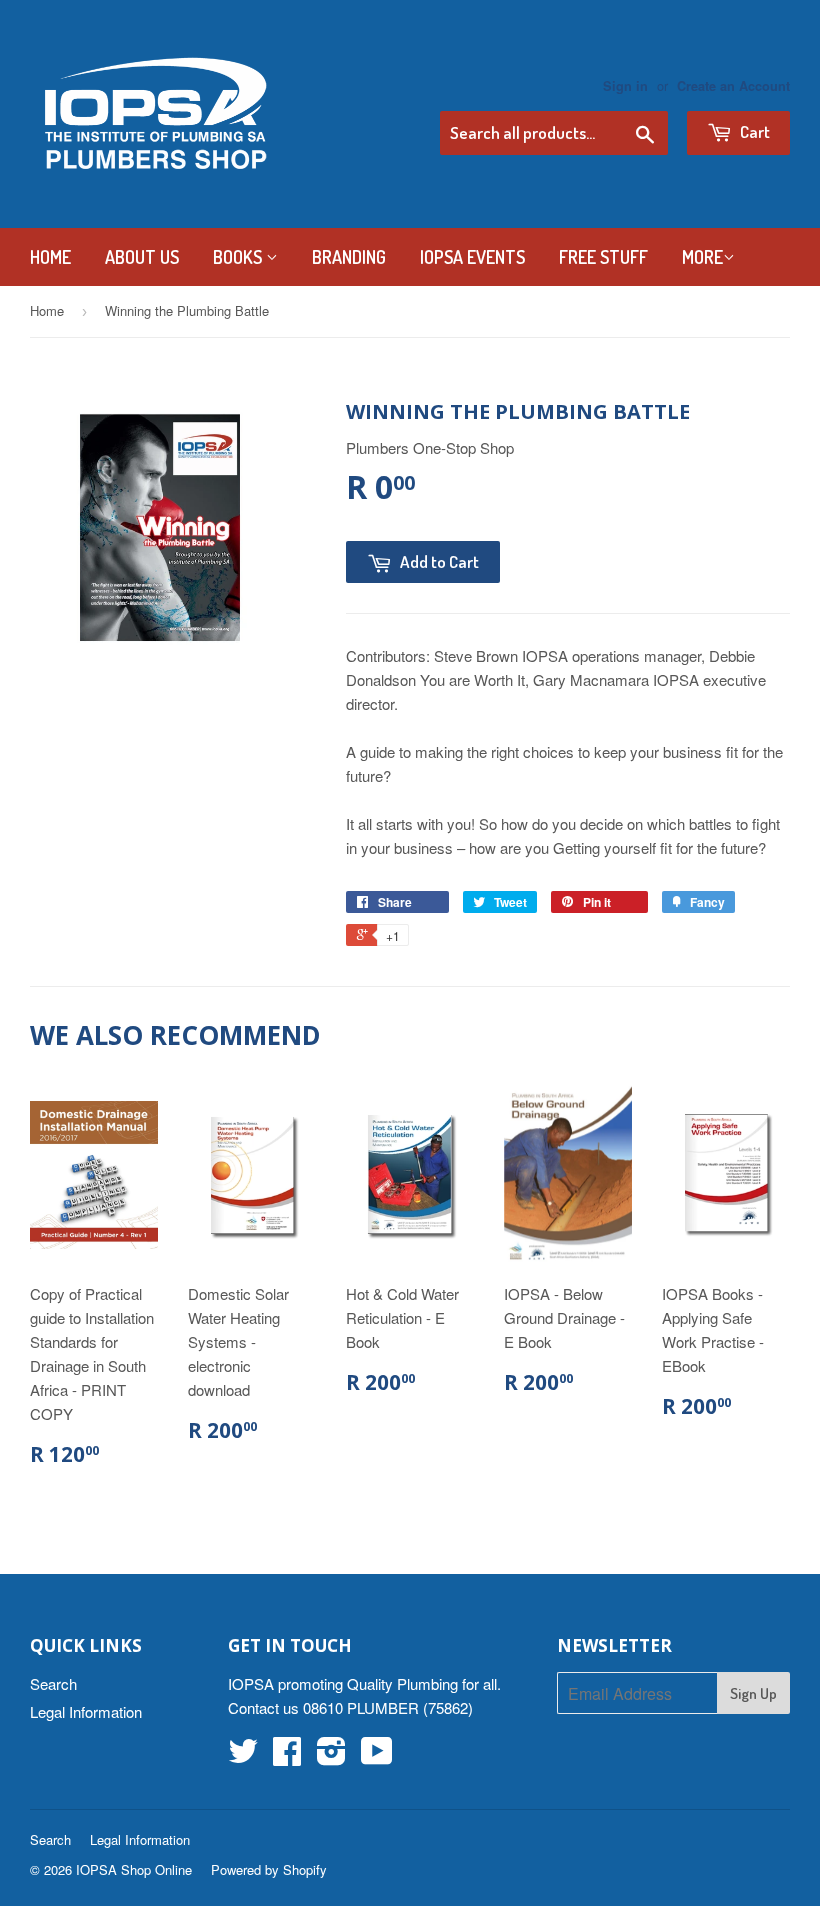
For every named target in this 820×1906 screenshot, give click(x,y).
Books (239, 257)
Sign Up (753, 1693)
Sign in (625, 86)
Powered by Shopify (269, 1869)
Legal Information (86, 1711)
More (702, 257)
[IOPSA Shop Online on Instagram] (331, 1756)
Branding (349, 257)
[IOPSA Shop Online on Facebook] (287, 1756)
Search (53, 1683)
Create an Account (733, 86)
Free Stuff (603, 257)
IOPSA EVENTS (472, 257)
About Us (142, 257)
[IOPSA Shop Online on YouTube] (377, 1756)
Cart (753, 131)
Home (50, 257)
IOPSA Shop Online (134, 1869)
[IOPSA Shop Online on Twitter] (243, 1756)
